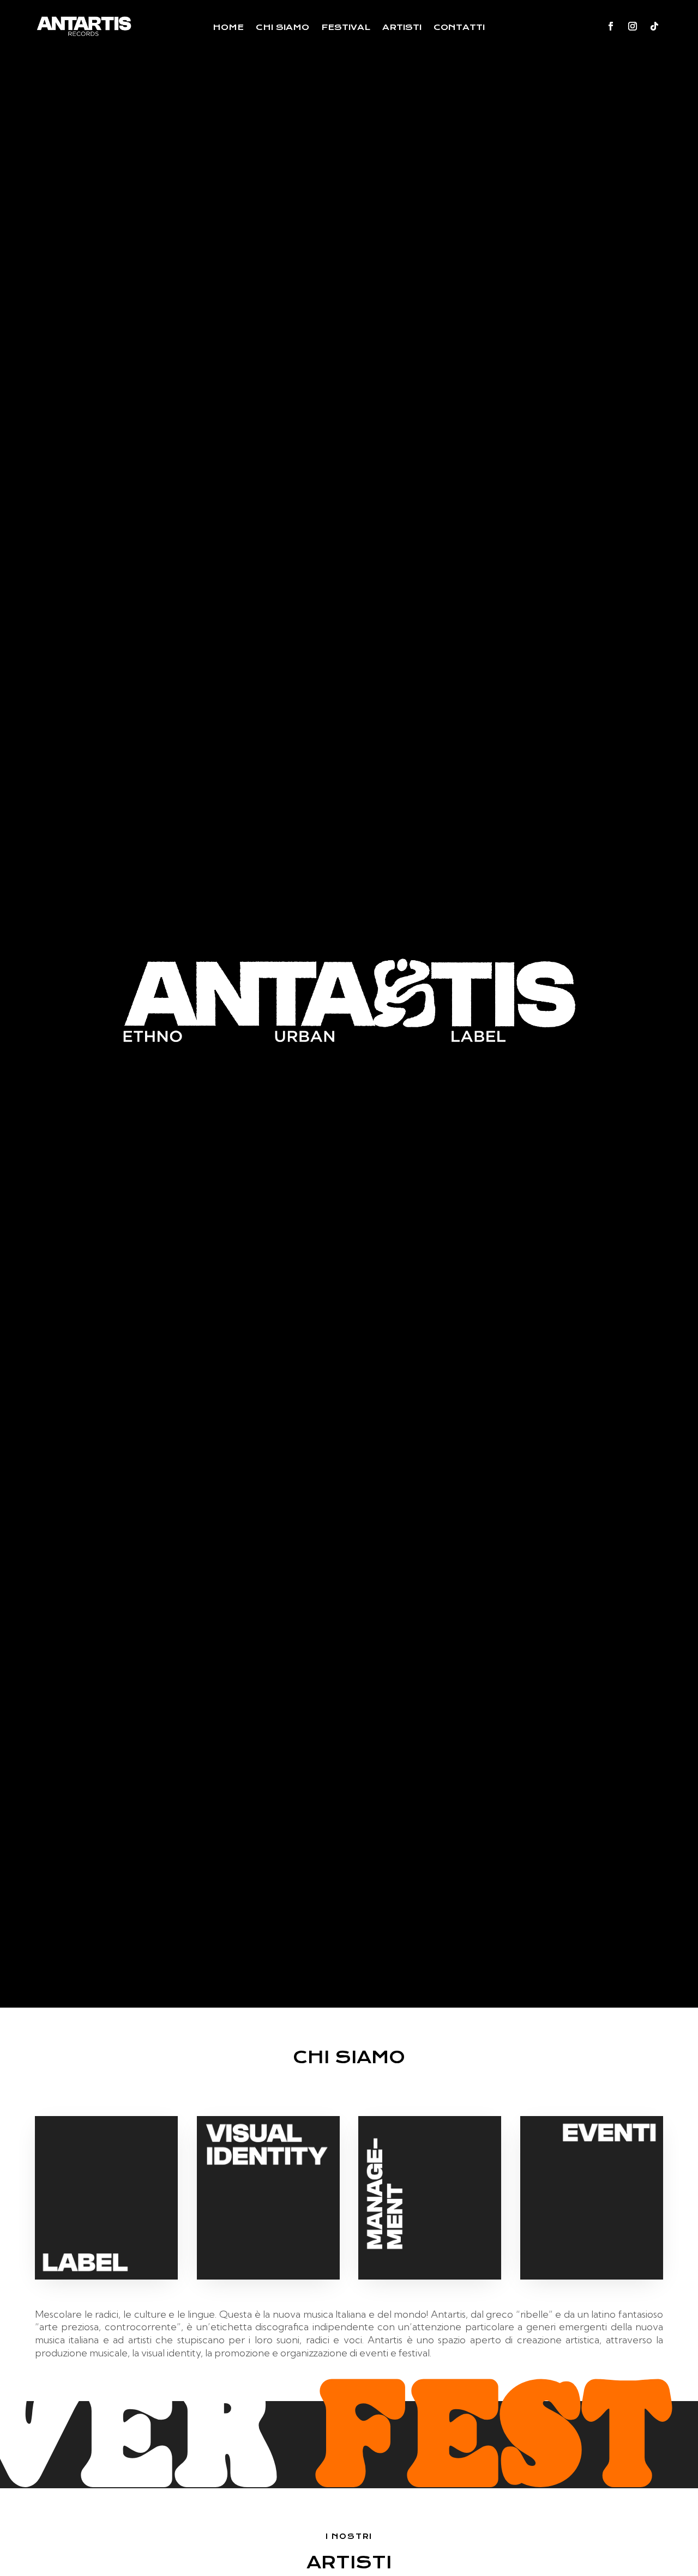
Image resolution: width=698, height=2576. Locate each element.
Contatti (459, 28)
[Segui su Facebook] (611, 26)
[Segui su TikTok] (654, 26)
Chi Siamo (282, 28)
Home (228, 28)
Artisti (402, 28)
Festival (346, 28)
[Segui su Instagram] (633, 26)
